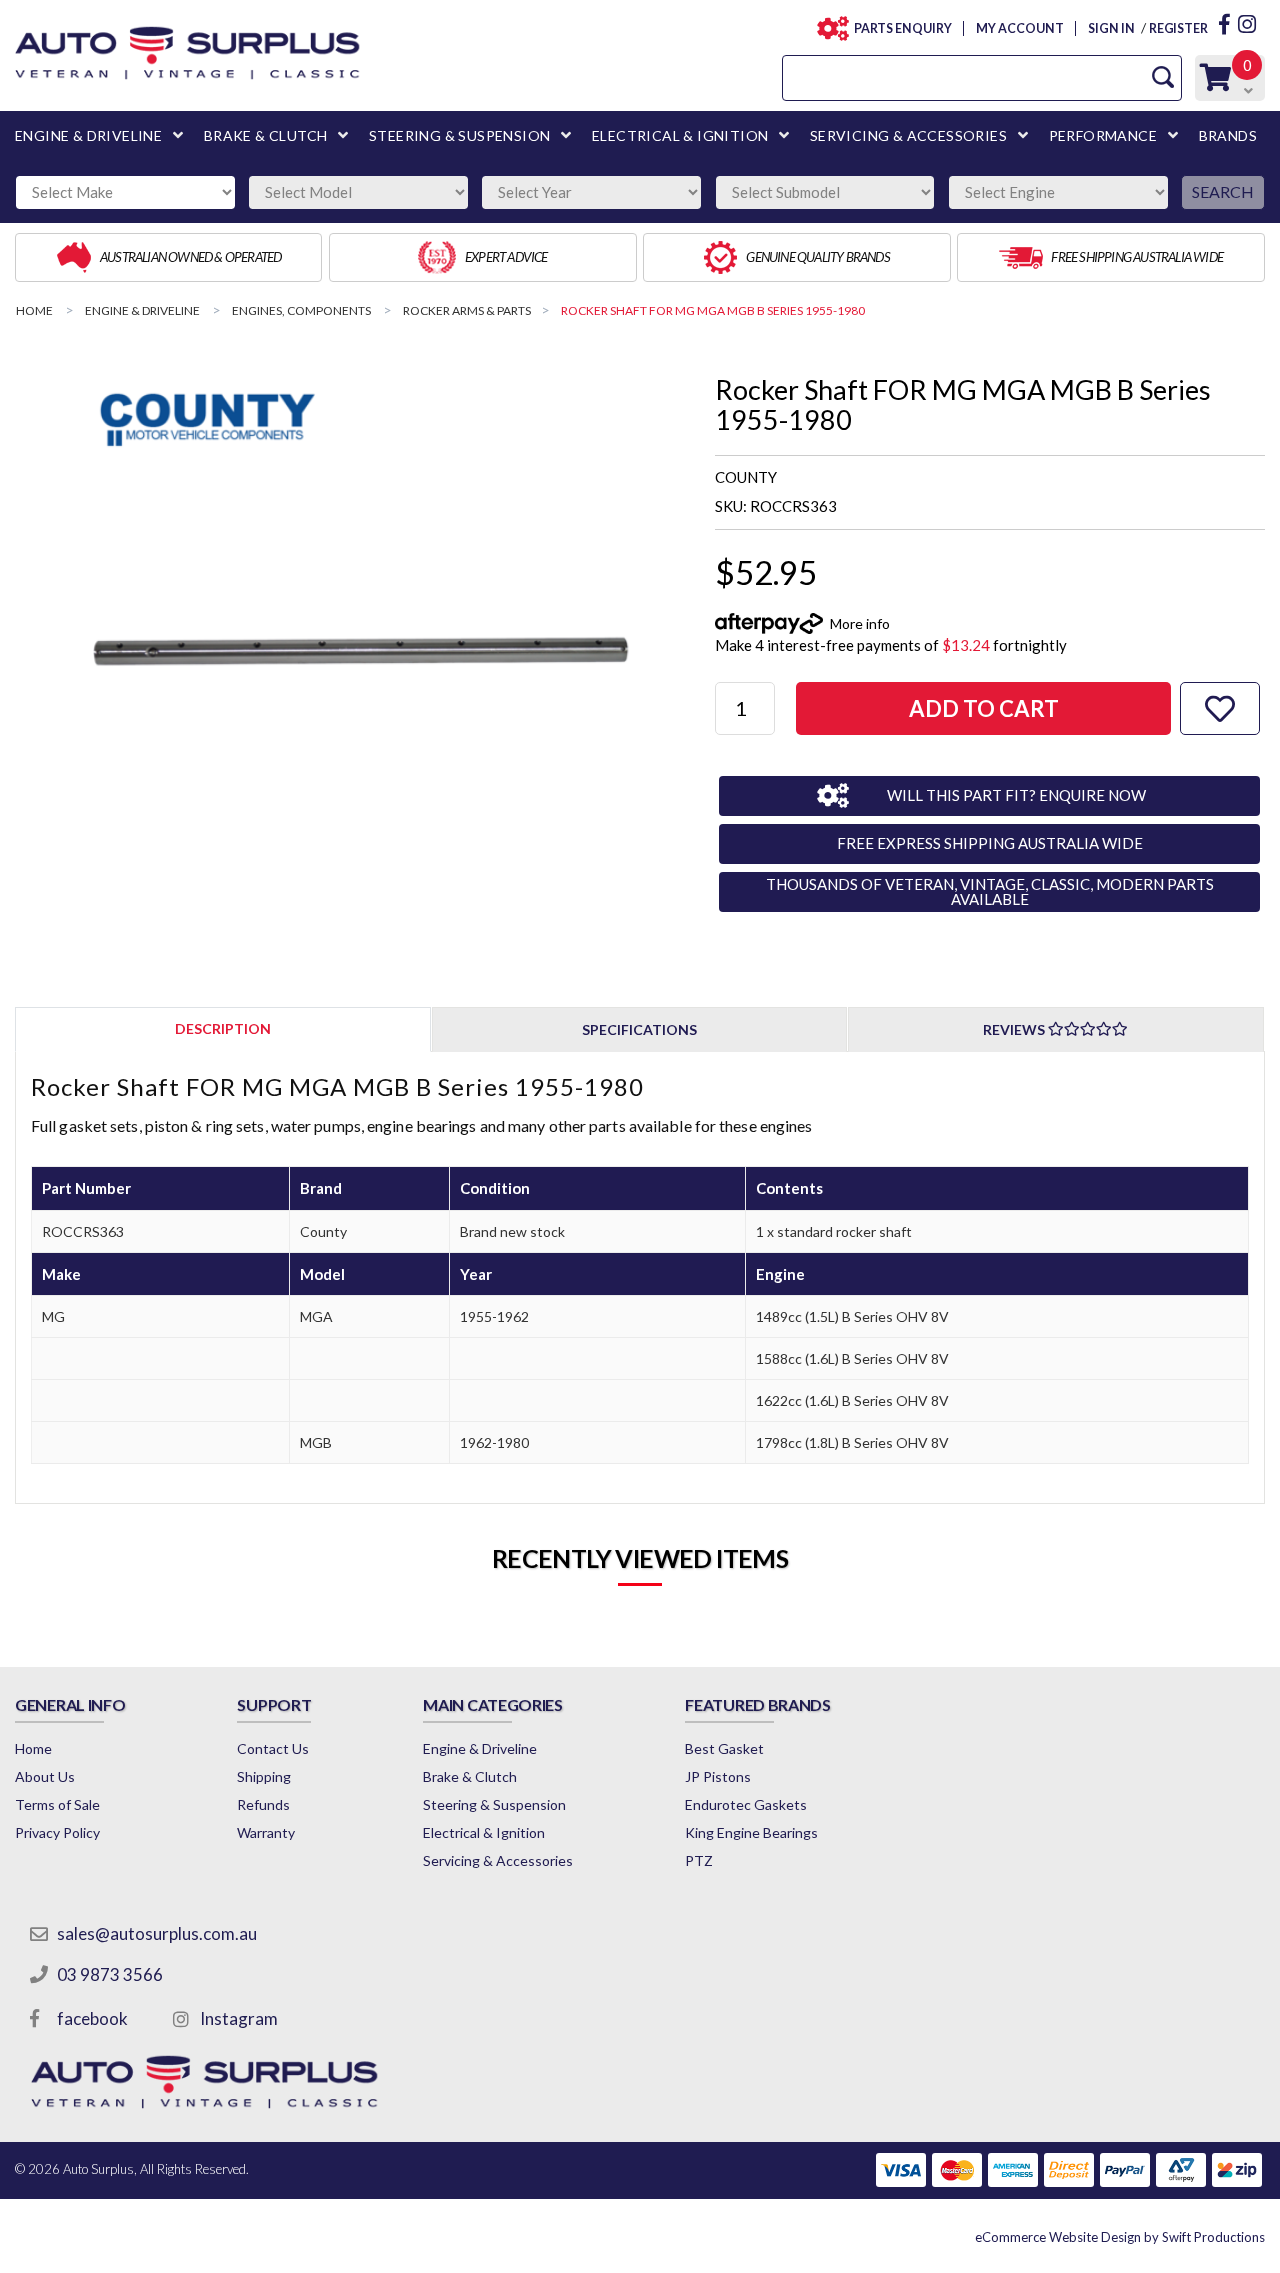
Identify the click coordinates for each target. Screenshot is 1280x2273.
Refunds (263, 1804)
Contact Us (273, 1748)
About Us (45, 1776)
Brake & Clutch (470, 1776)
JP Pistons (718, 1776)
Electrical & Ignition (484, 1832)
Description (223, 1028)
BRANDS (1228, 135)
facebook (92, 2018)
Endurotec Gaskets (746, 1804)
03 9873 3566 (110, 1974)
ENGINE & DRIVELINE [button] (88, 135)
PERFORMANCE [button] (1103, 135)
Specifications (639, 1029)
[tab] (223, 1028)
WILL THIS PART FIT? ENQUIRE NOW (1016, 795)
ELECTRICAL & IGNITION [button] (680, 135)
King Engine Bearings (751, 1832)
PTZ (699, 1860)
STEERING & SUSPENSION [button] (459, 135)
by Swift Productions (1120, 2237)
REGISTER (1178, 28)
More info (860, 623)
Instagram (239, 2018)
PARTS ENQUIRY (903, 28)
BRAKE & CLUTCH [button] (266, 135)
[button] (1220, 708)
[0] (1216, 82)
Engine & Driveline (480, 1748)
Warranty (266, 1832)
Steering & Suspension (494, 1804)
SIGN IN (1111, 28)
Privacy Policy (57, 1832)
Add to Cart (984, 708)
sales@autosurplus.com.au (157, 1933)
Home (33, 1748)
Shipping (264, 1776)
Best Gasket (724, 1748)
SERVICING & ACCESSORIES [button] (908, 135)
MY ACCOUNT (1019, 28)
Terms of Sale (57, 1804)
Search (1223, 191)
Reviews (1015, 1029)
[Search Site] (1163, 77)
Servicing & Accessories (498, 1860)
